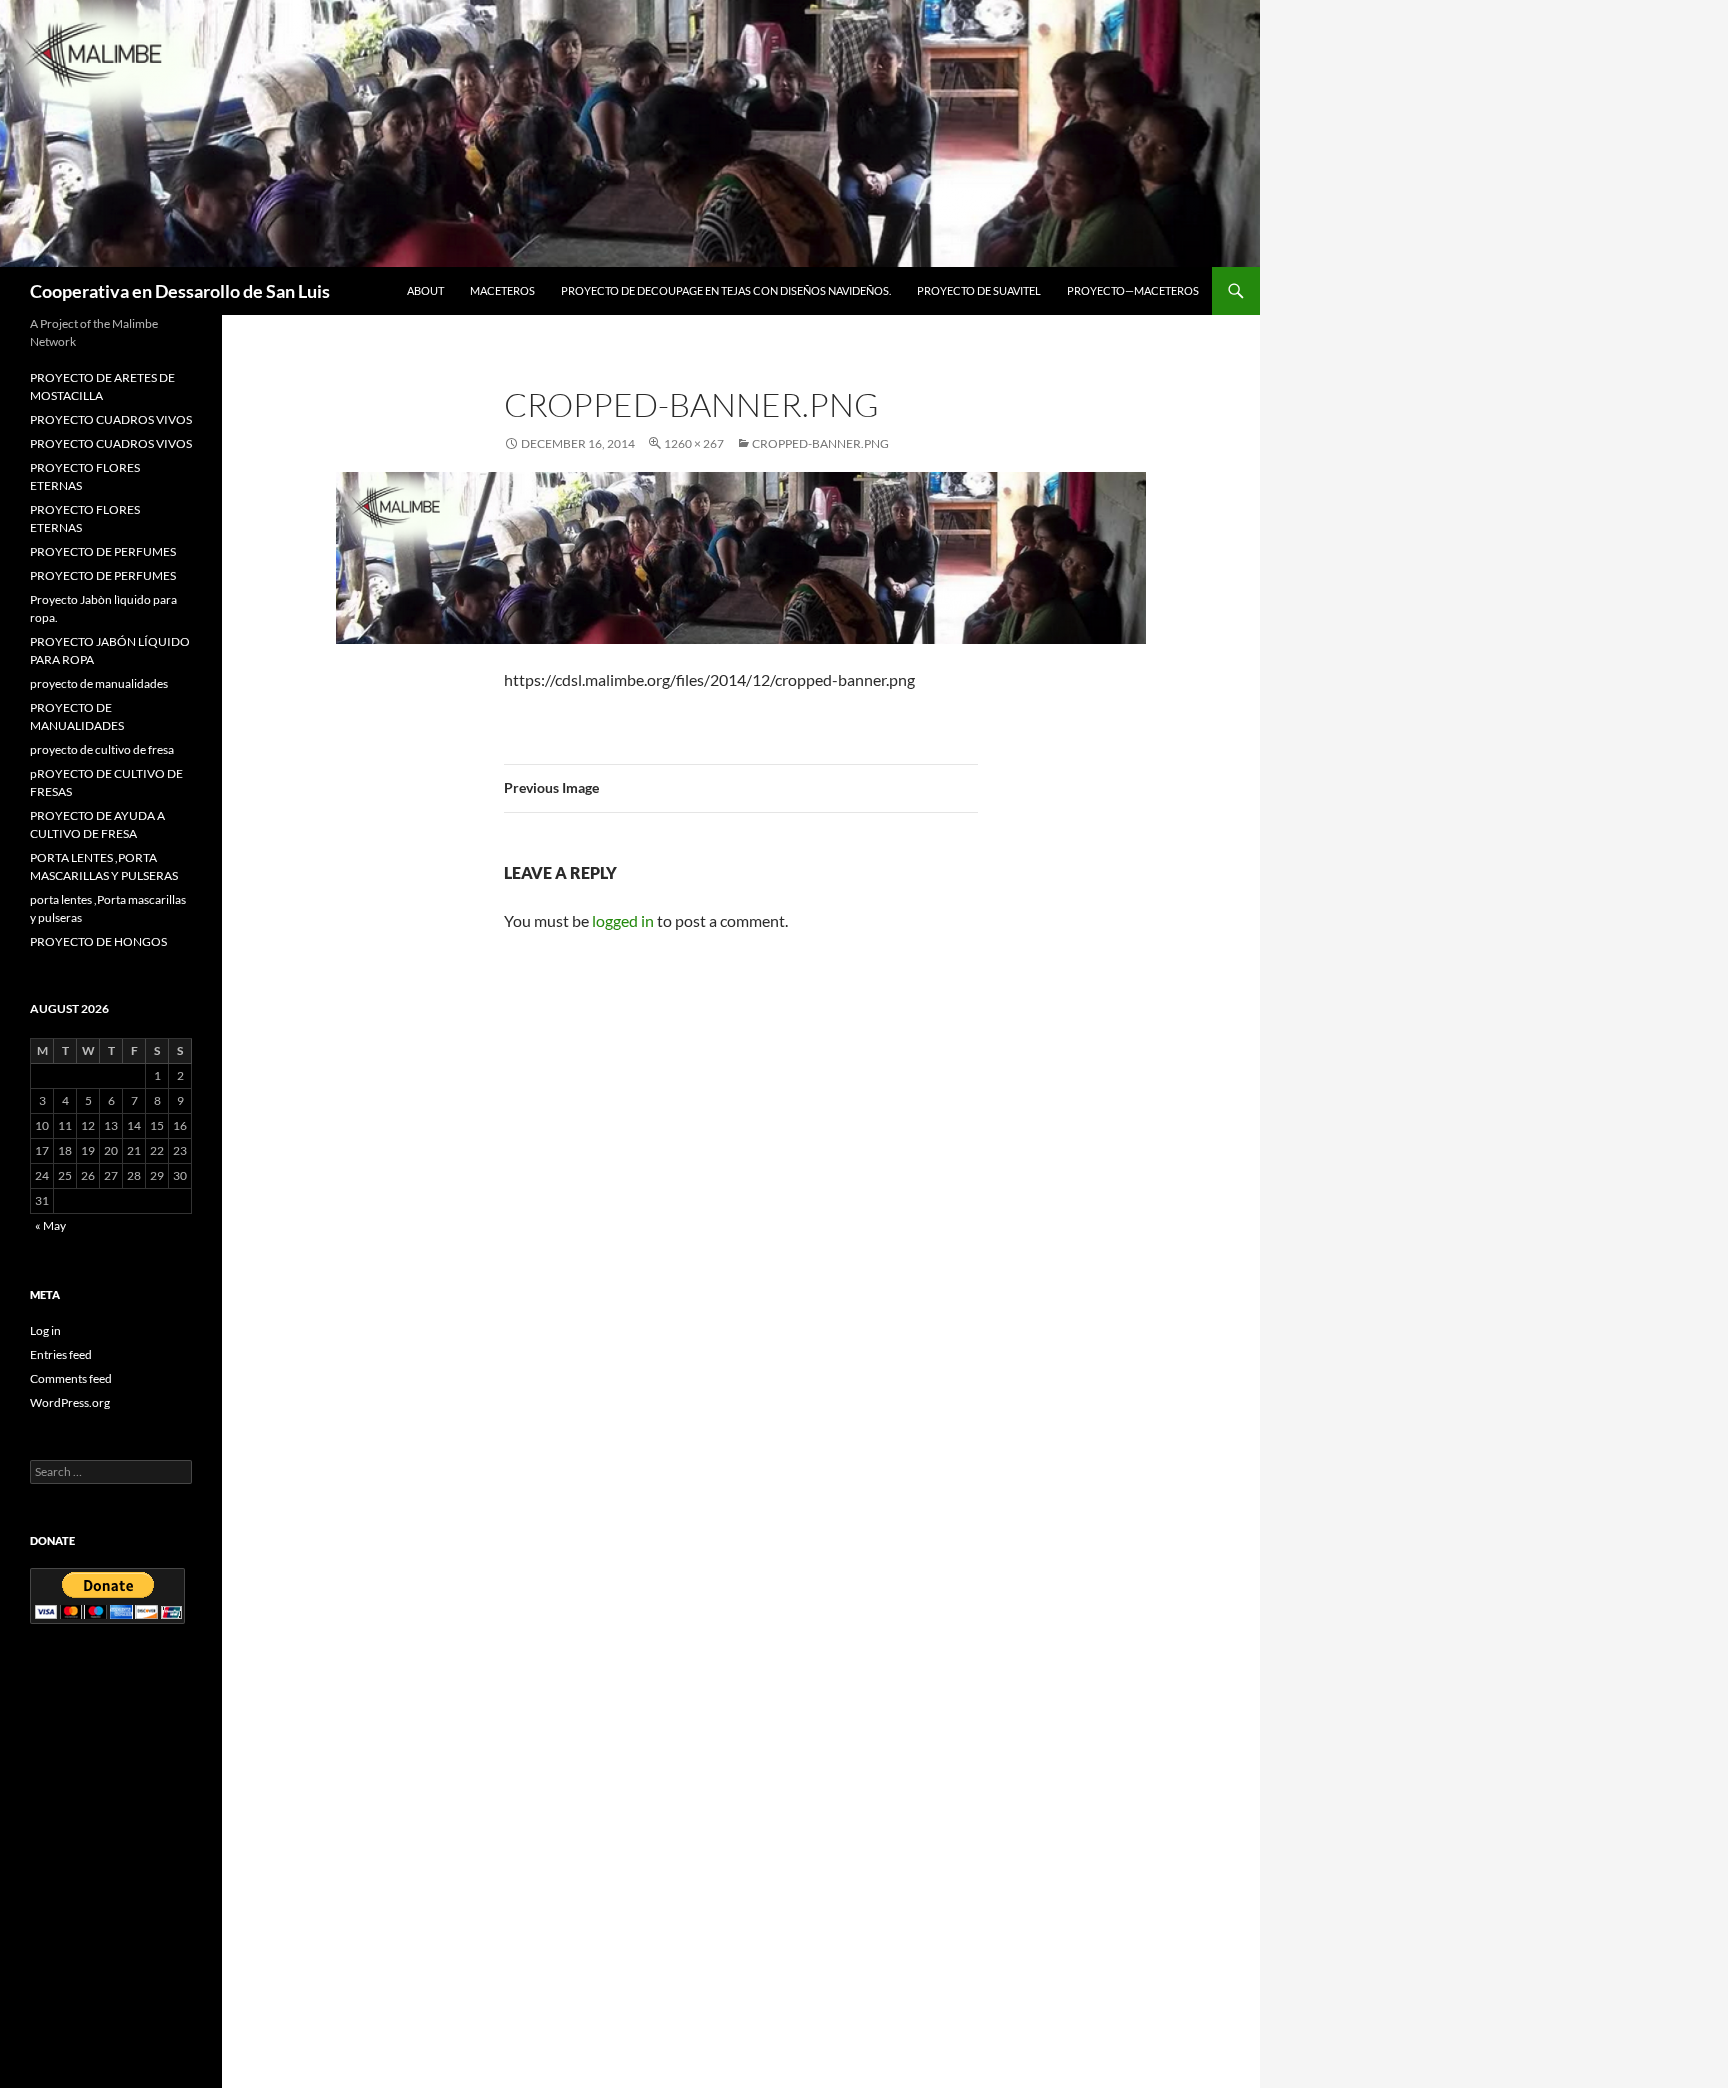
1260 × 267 (694, 443)
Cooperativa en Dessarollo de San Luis (180, 291)
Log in (45, 1330)
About (425, 290)
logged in (623, 920)
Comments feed (71, 1378)
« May (50, 1225)
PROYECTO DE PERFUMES (103, 551)
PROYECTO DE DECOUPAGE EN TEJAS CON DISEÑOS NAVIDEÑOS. (726, 290)
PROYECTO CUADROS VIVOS (111, 419)
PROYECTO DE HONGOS (98, 941)
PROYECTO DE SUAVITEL (979, 290)
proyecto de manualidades (99, 683)
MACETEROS (502, 290)
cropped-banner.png (820, 443)
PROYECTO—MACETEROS (1133, 290)
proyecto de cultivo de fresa (102, 749)
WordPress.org (70, 1402)
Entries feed (61, 1354)
